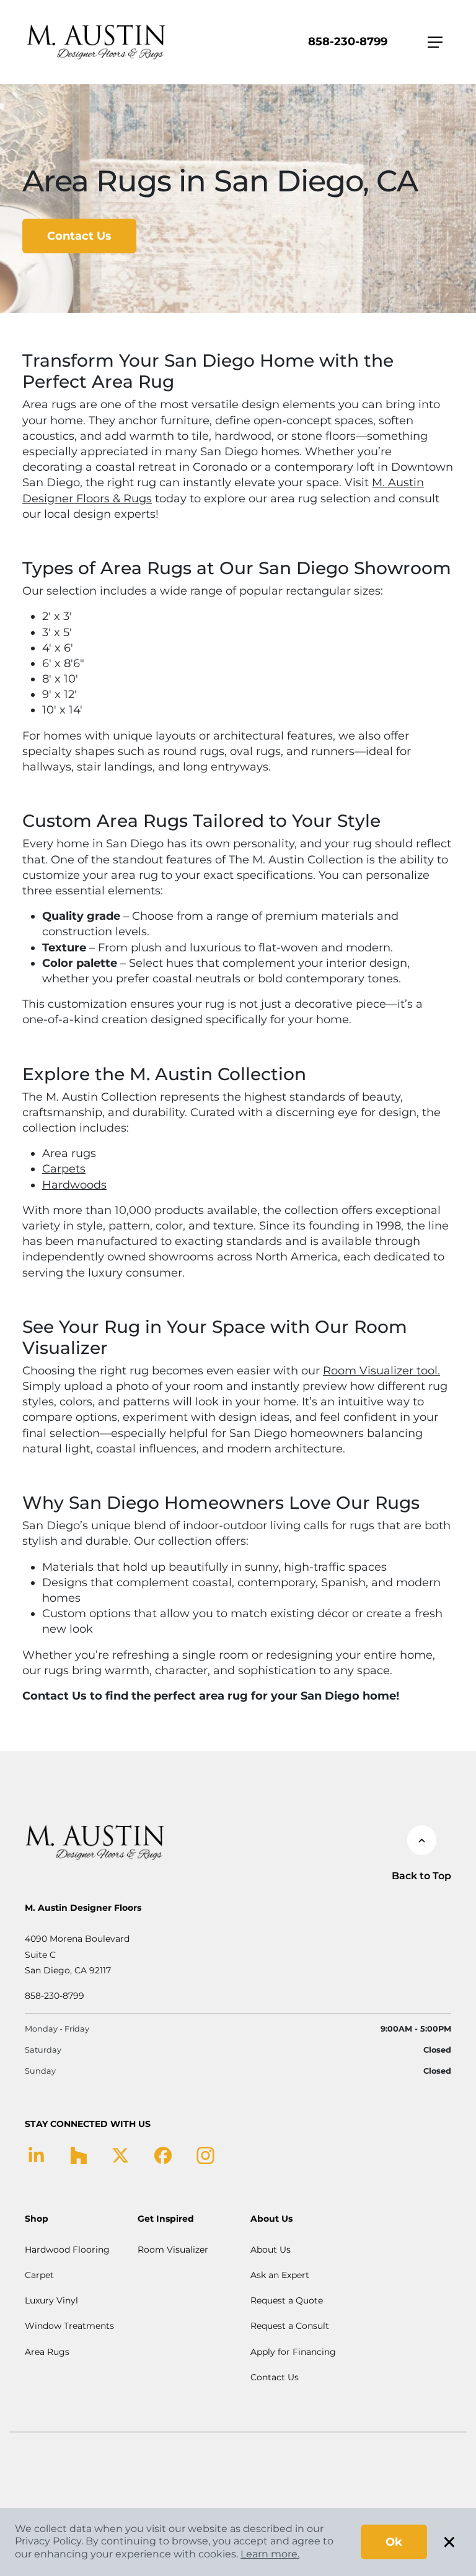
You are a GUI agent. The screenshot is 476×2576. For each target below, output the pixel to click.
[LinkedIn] (36, 2155)
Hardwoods (74, 1185)
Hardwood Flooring (67, 2250)
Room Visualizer (173, 2250)
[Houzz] (78, 2155)
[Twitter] (121, 2155)
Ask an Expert (280, 2275)
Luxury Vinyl (51, 2300)
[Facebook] (163, 2155)
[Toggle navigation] (435, 42)
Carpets (64, 1169)
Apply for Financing (293, 2352)
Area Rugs (47, 2352)
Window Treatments (69, 2326)
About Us (271, 2250)
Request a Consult (290, 2326)
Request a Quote (287, 2300)
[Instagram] (205, 2155)
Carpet (39, 2275)
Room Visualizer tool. (381, 1371)
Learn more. (270, 2554)
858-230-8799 (348, 41)
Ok (394, 2542)
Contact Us (79, 236)
